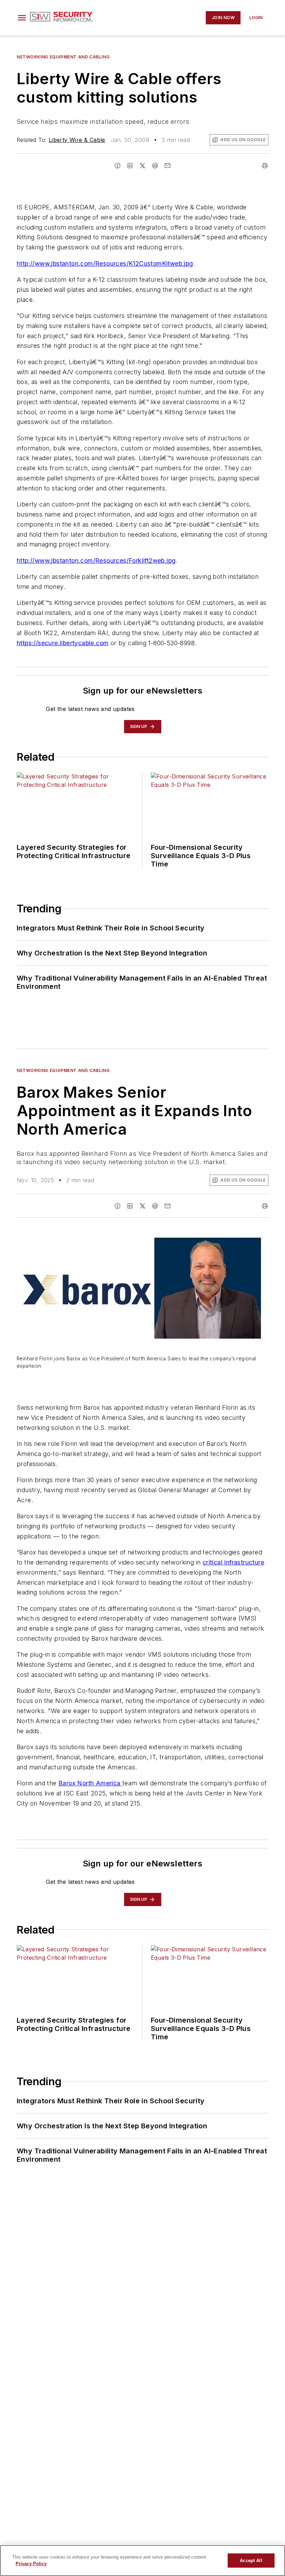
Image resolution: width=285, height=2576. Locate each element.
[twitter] (142, 166)
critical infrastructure (233, 1562)
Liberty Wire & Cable (77, 140)
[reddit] (155, 166)
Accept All (251, 2561)
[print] (265, 166)
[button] (22, 18)
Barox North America (90, 1783)
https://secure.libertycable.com (63, 643)
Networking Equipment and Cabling (63, 57)
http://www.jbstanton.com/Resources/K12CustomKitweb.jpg (105, 263)
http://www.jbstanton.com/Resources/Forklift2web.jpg (96, 561)
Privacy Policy (31, 2564)
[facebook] (117, 166)
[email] (168, 166)
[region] (142, 2561)
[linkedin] (130, 166)
